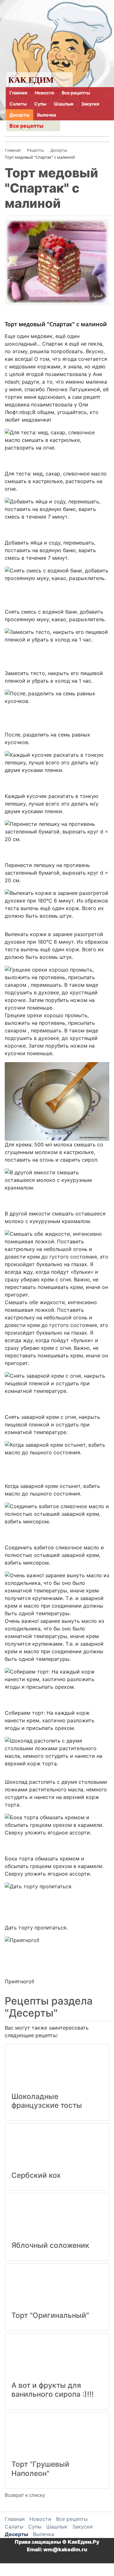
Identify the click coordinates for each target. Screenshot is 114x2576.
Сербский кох (36, 2175)
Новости (44, 93)
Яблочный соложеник (50, 2245)
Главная (18, 93)
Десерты (19, 115)
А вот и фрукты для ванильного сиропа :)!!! (53, 2390)
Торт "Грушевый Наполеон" (40, 2469)
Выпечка (47, 115)
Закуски (90, 104)
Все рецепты (76, 93)
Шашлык (64, 104)
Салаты (18, 104)
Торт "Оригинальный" (50, 2315)
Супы (40, 104)
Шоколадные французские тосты (47, 2101)
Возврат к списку (25, 2495)
